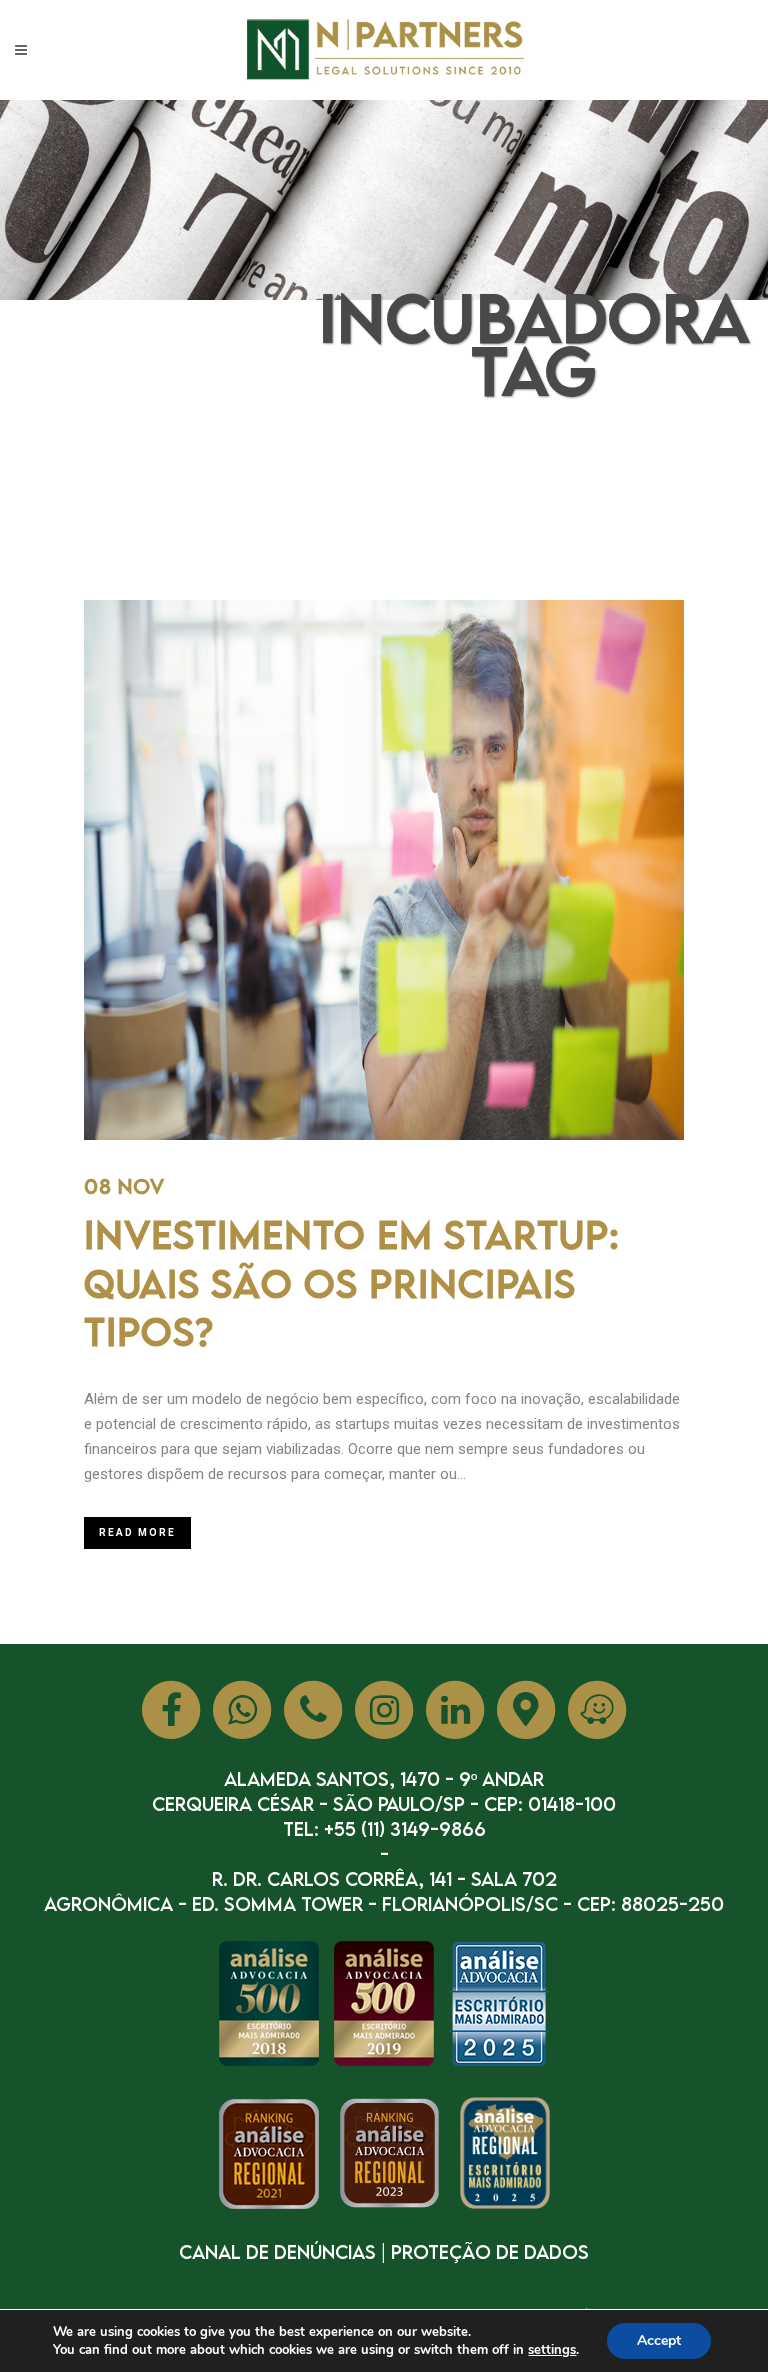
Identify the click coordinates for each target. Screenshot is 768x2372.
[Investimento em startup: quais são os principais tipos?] (384, 870)
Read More (137, 1532)
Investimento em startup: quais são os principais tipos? (352, 1283)
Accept (659, 2340)
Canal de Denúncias (277, 2251)
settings (552, 2350)
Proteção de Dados (490, 2251)
